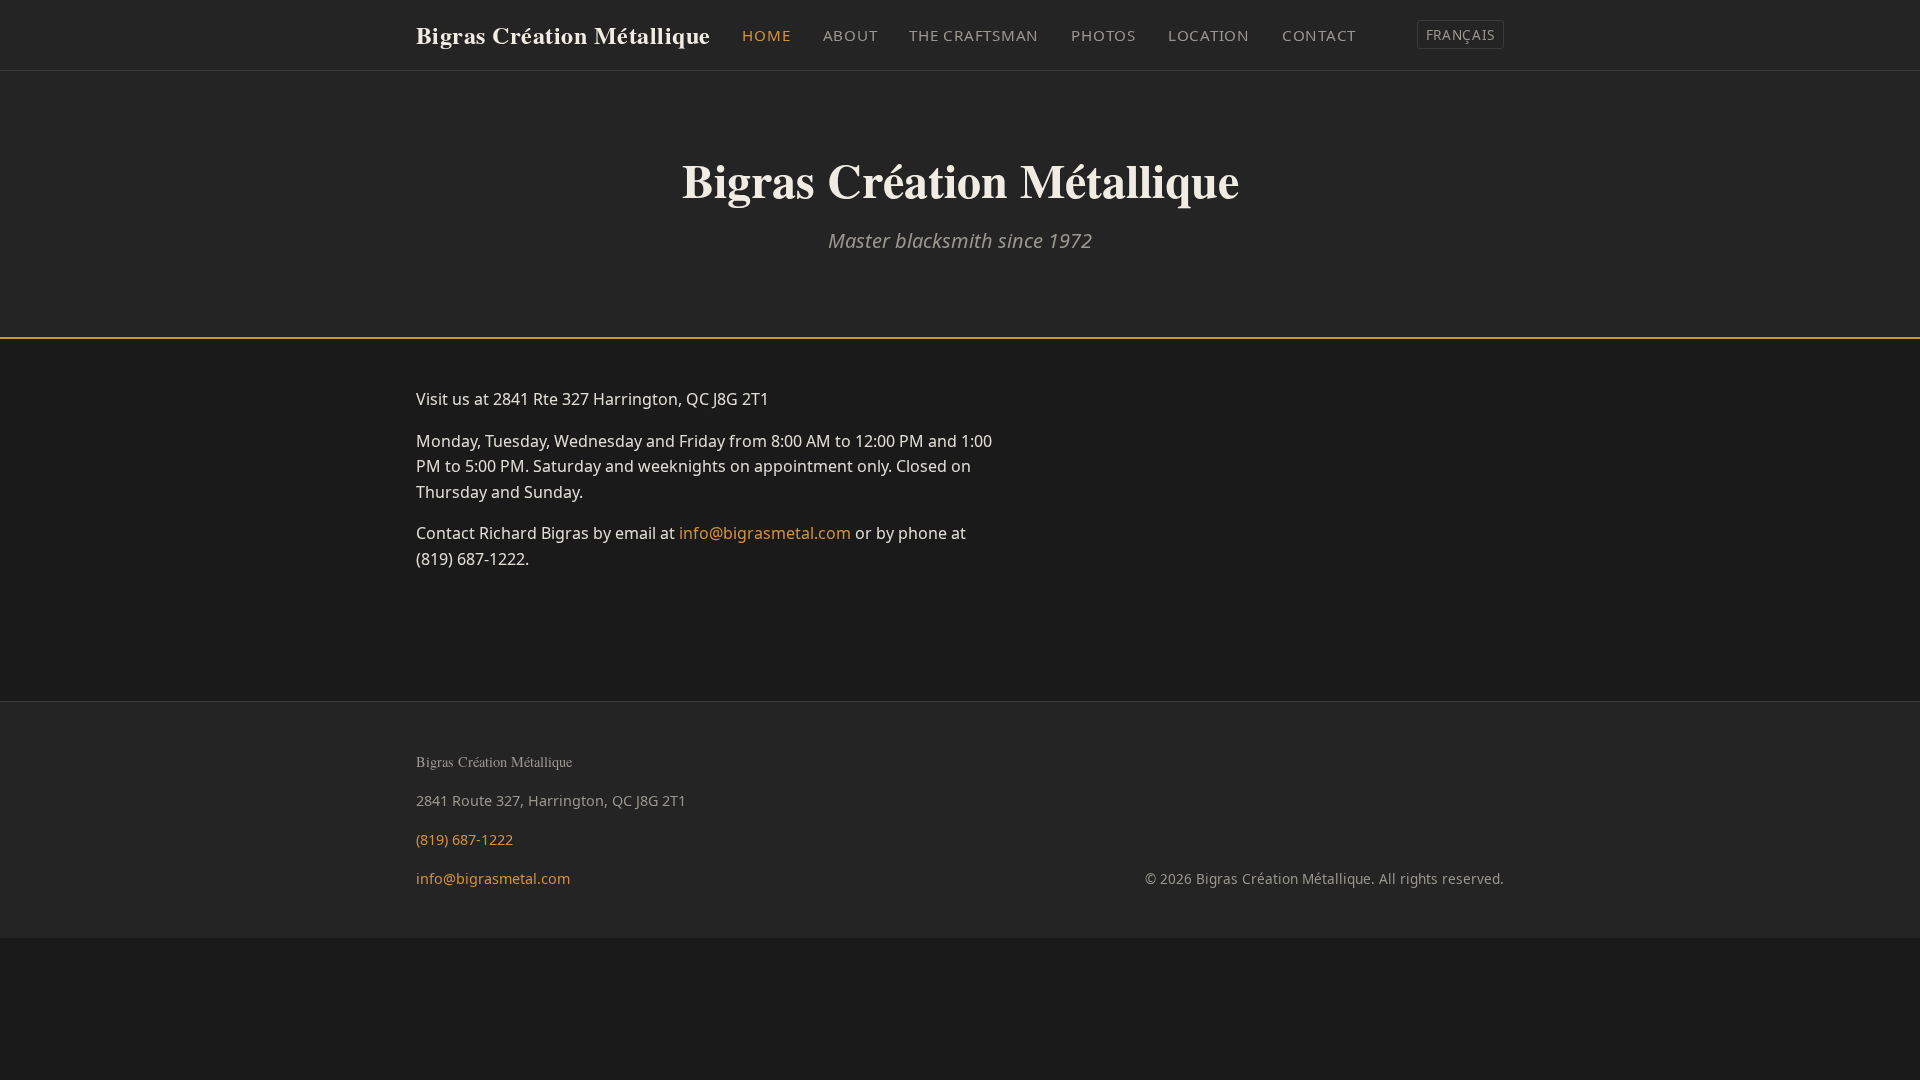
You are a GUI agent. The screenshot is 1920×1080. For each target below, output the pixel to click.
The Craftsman (974, 35)
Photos (1103, 35)
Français (1460, 34)
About (850, 35)
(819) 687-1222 (464, 839)
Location (1209, 35)
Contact (1319, 35)
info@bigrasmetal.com (765, 533)
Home (766, 35)
